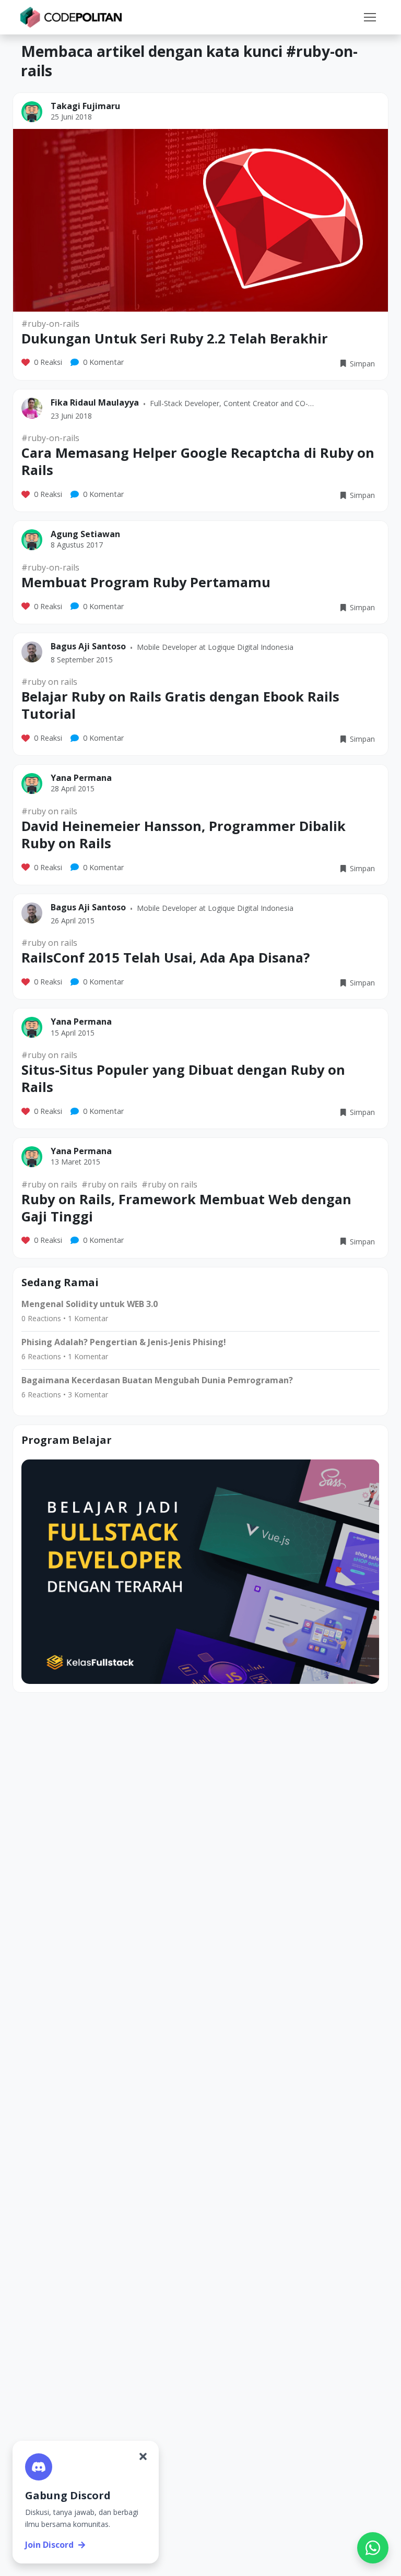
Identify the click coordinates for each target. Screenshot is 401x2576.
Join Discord (49, 2545)
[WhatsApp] (373, 2548)
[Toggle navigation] (370, 17)
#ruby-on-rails (50, 324)
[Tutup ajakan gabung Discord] (143, 2456)
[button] (370, 17)
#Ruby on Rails (49, 682)
